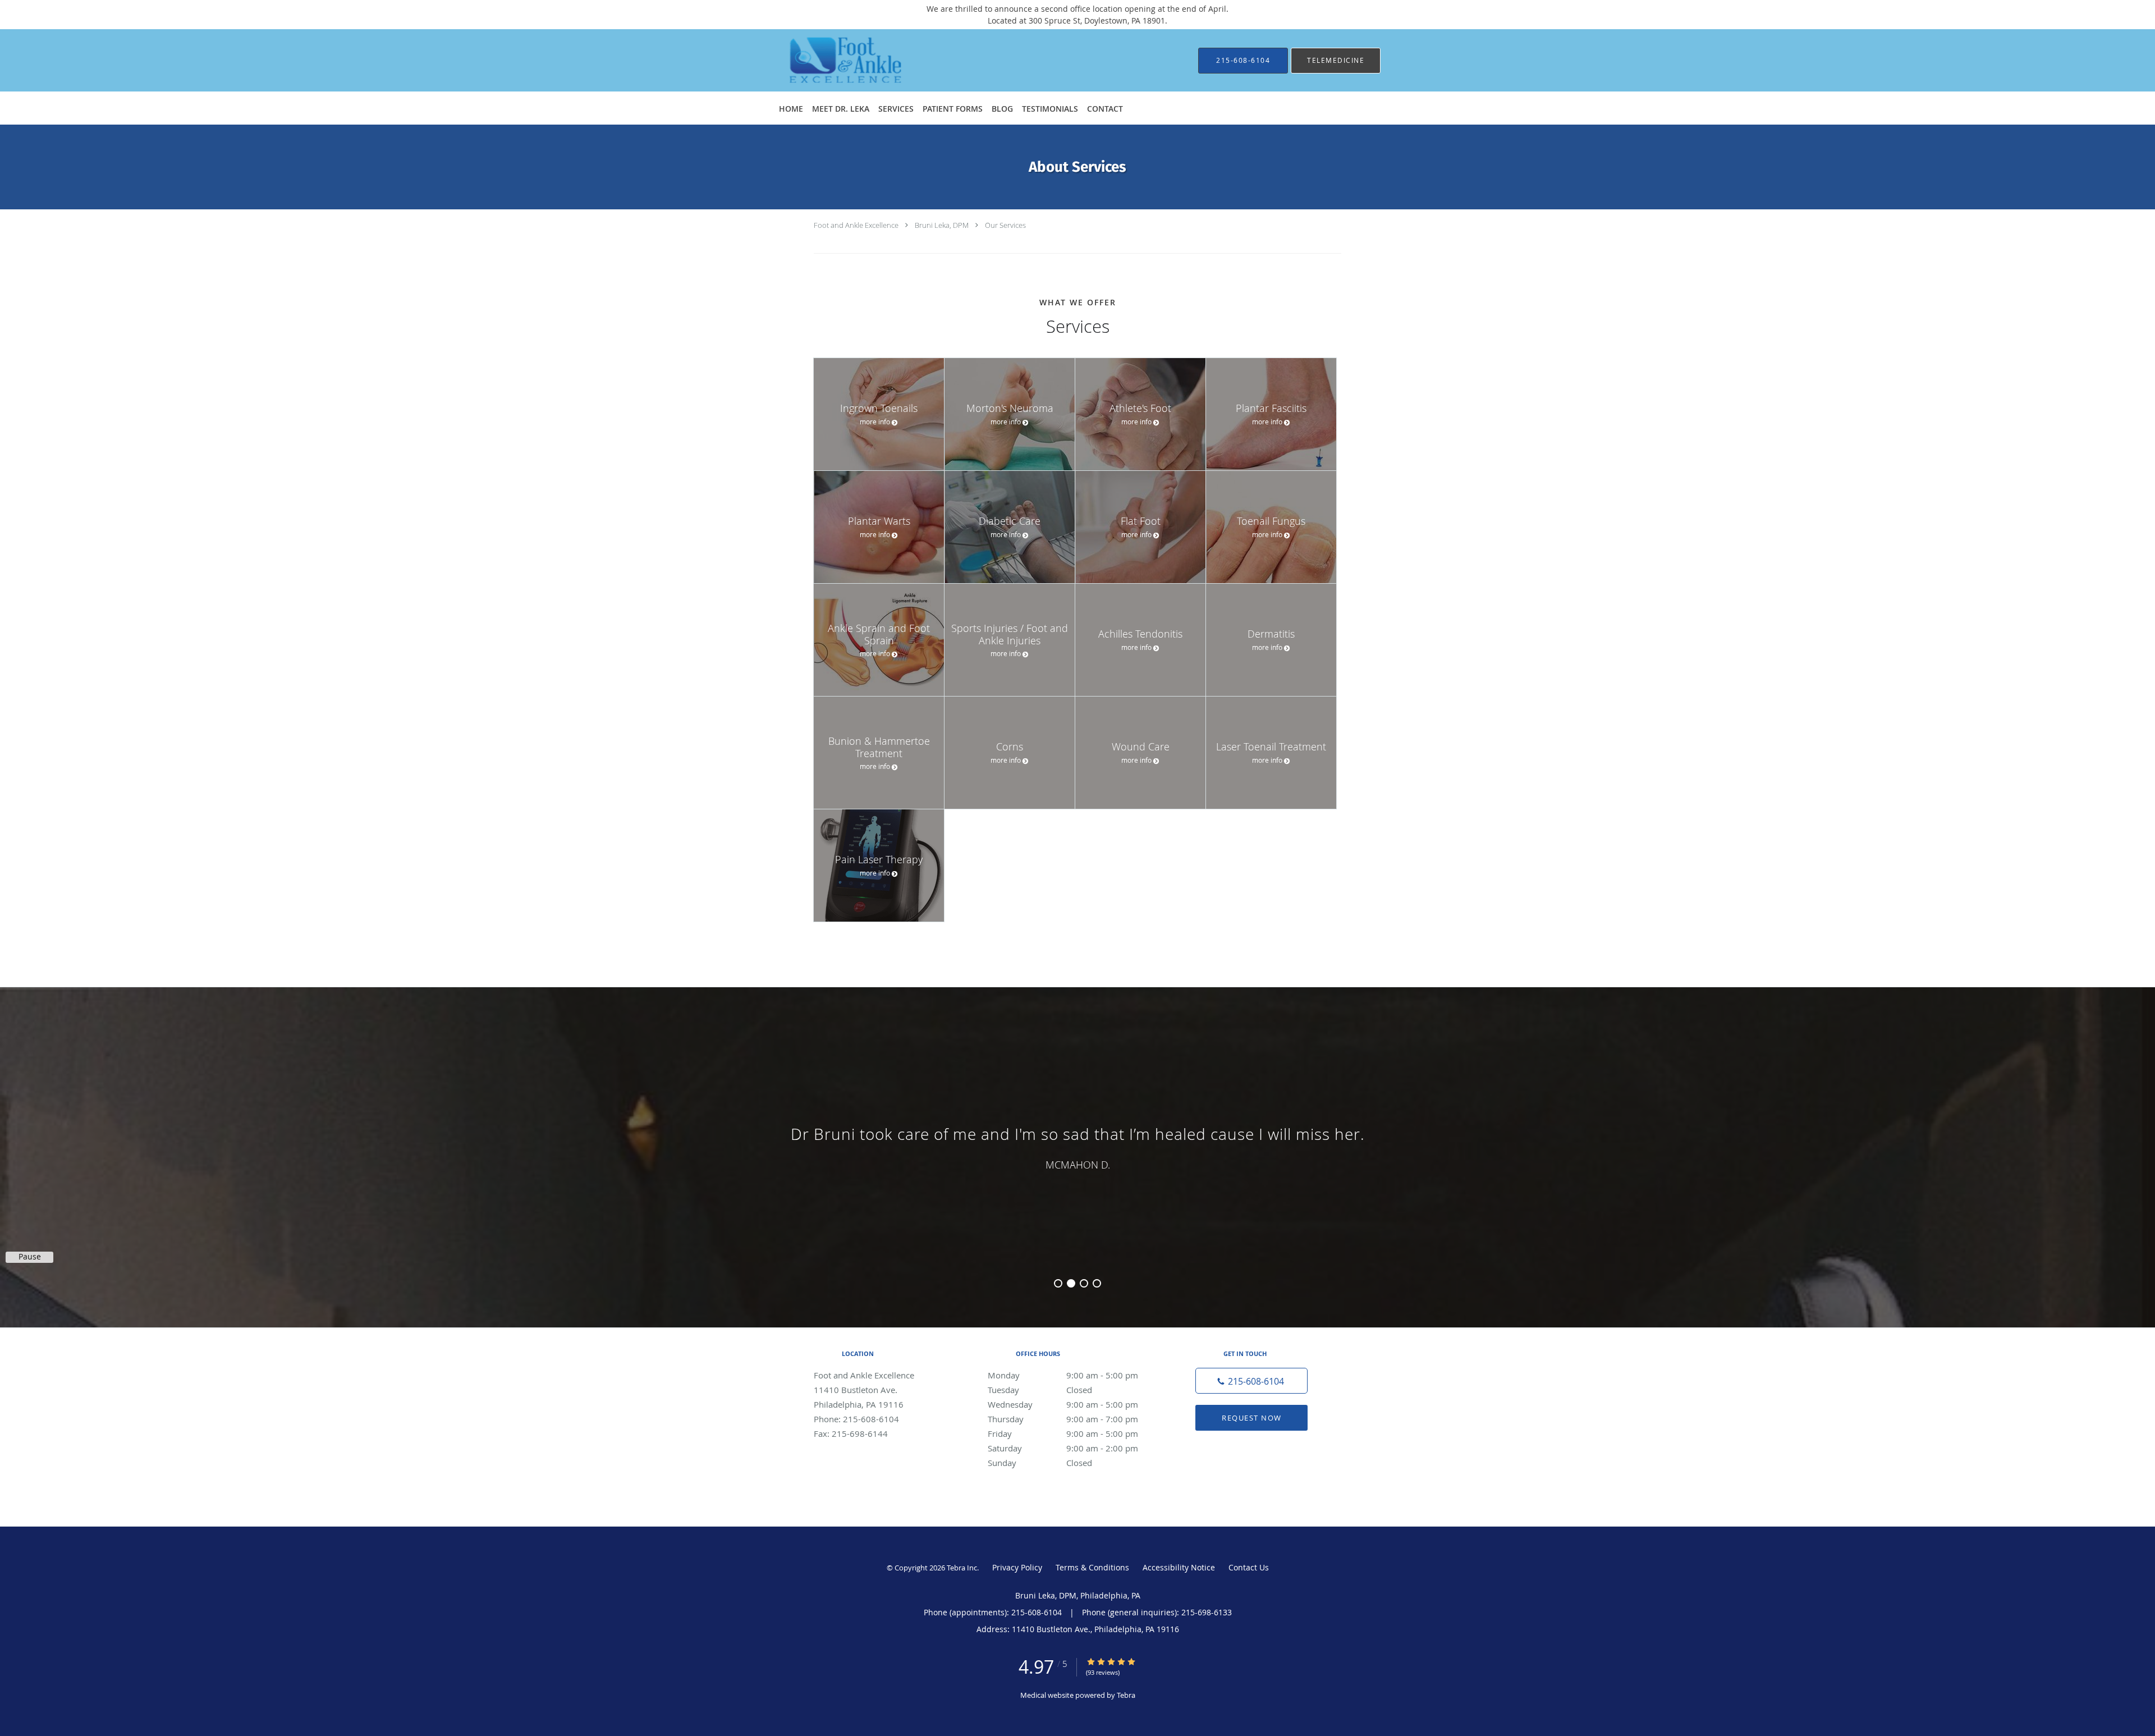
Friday (1063, 1433)
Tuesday (1040, 1390)
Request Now (1252, 1418)
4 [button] (1097, 1283)
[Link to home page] (828, 60)
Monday (1063, 1375)
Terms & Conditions (1092, 1567)
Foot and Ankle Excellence (856, 225)
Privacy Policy (1017, 1567)
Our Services (1005, 225)
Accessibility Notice (1179, 1567)
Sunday (1040, 1463)
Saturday (1063, 1448)
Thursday (1063, 1419)
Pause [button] (30, 1257)
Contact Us (1249, 1567)
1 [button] (1058, 1283)
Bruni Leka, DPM (942, 225)
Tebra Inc (962, 1568)
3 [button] (1084, 1283)
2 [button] (1071, 1283)
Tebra (1126, 1695)
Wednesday (1063, 1404)
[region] (1077, 1146)
